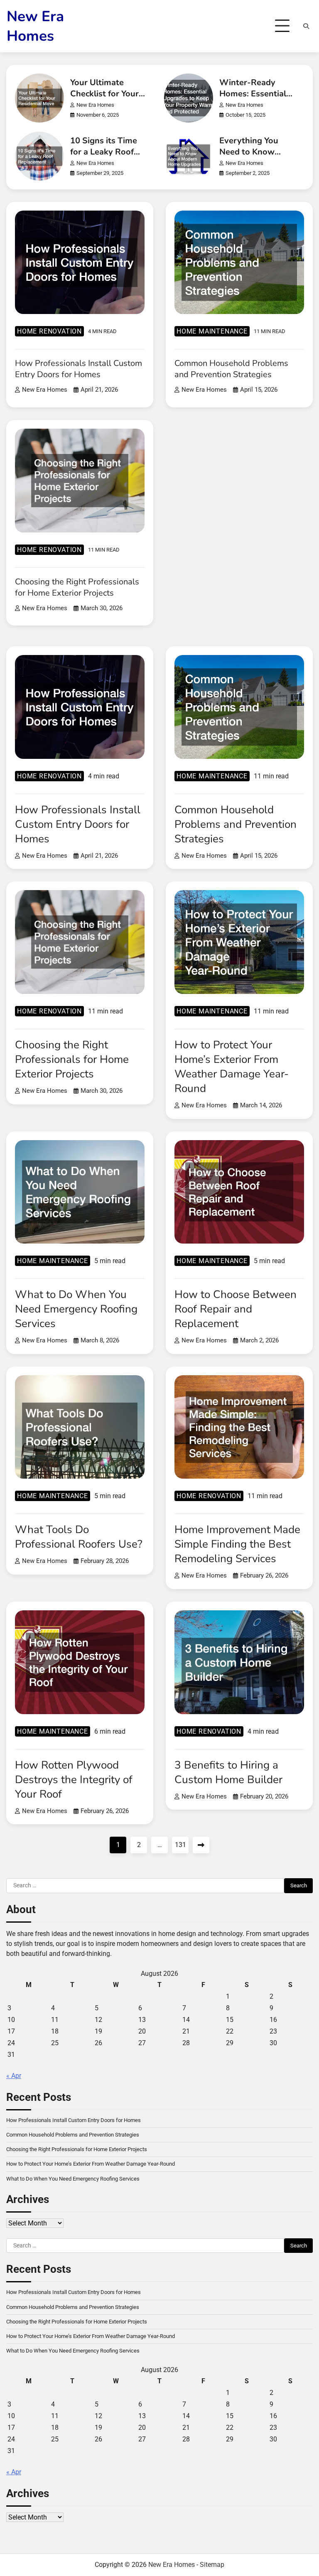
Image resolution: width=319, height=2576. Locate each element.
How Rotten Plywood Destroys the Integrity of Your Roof (74, 1780)
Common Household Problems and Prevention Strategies (231, 369)
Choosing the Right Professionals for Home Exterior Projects (77, 587)
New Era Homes (35, 26)
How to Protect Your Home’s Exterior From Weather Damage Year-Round (232, 1067)
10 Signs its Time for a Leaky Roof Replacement (104, 152)
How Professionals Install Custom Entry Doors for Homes (79, 369)
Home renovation (49, 331)
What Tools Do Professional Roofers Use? (79, 1537)
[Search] (306, 26)
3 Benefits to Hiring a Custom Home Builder (228, 1772)
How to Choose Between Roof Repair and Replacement (236, 1309)
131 (180, 1845)
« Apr (14, 2076)
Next (201, 1845)
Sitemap (212, 2565)
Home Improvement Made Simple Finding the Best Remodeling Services (237, 1544)
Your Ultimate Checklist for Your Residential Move (104, 94)
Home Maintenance (212, 331)
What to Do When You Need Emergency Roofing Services (76, 1309)
